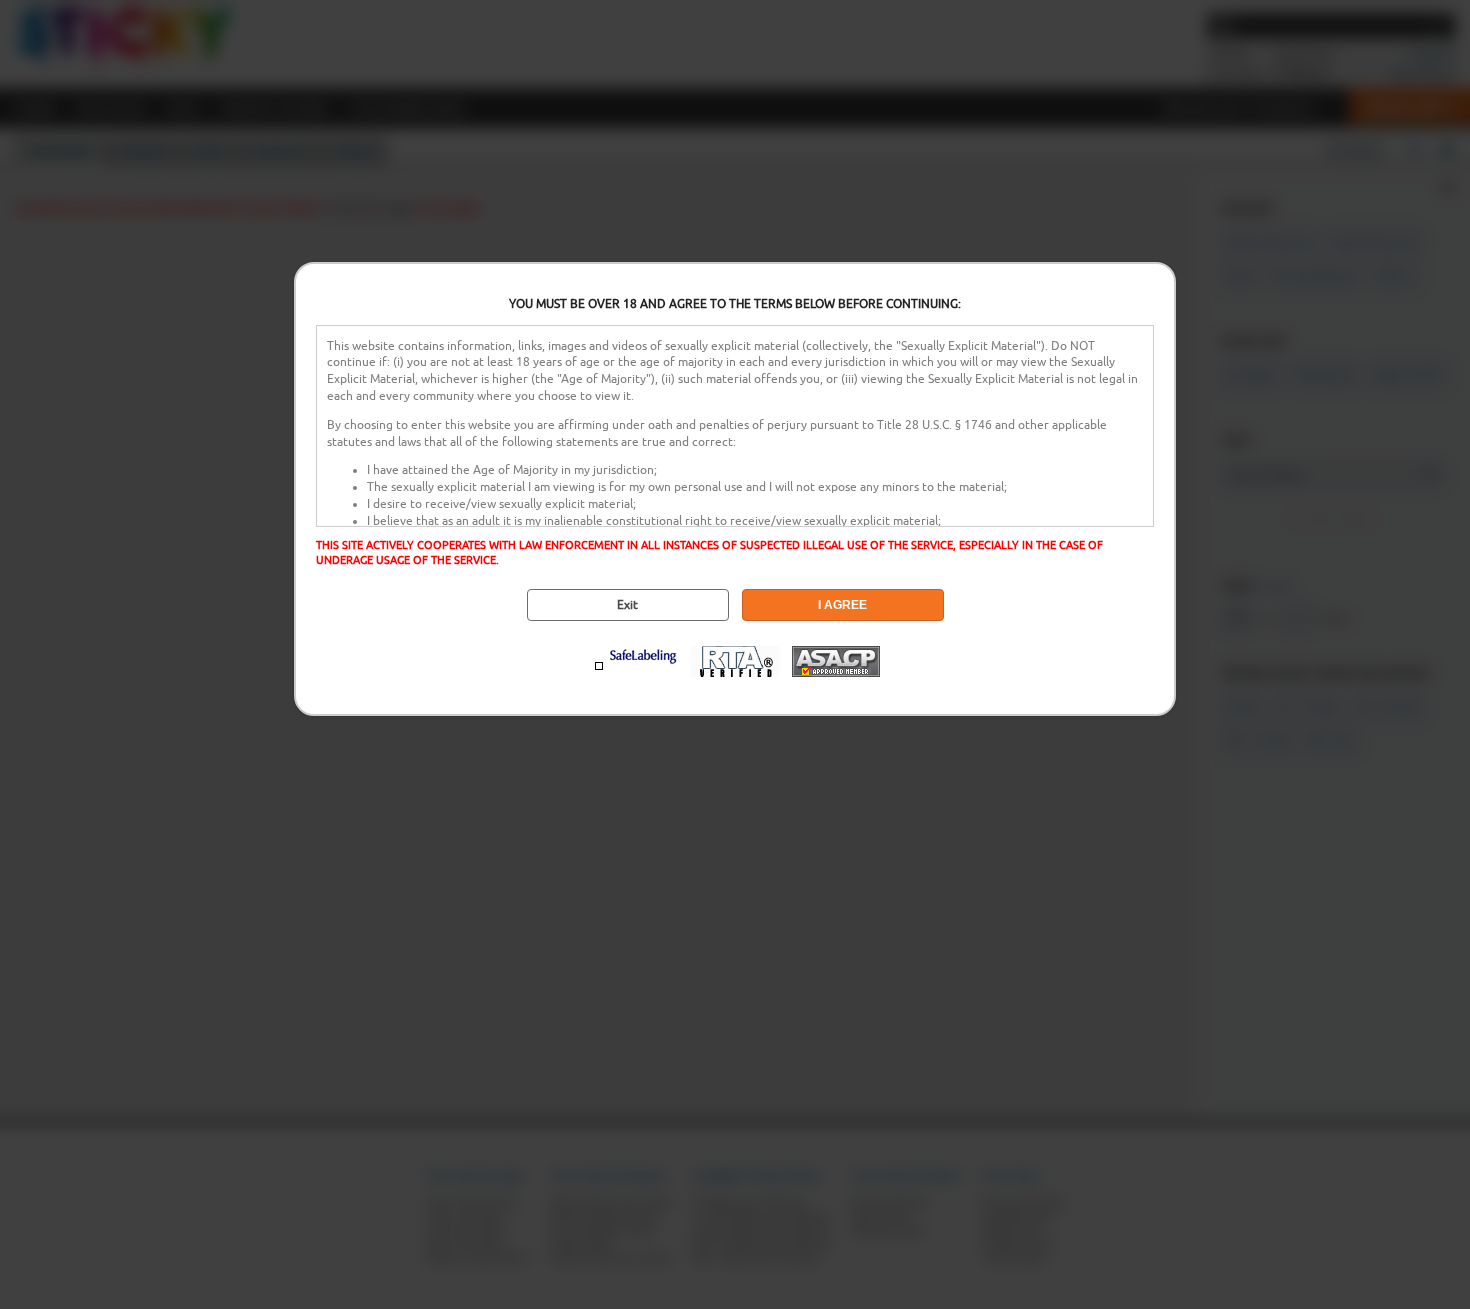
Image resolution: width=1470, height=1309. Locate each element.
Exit (627, 605)
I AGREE (842, 605)
